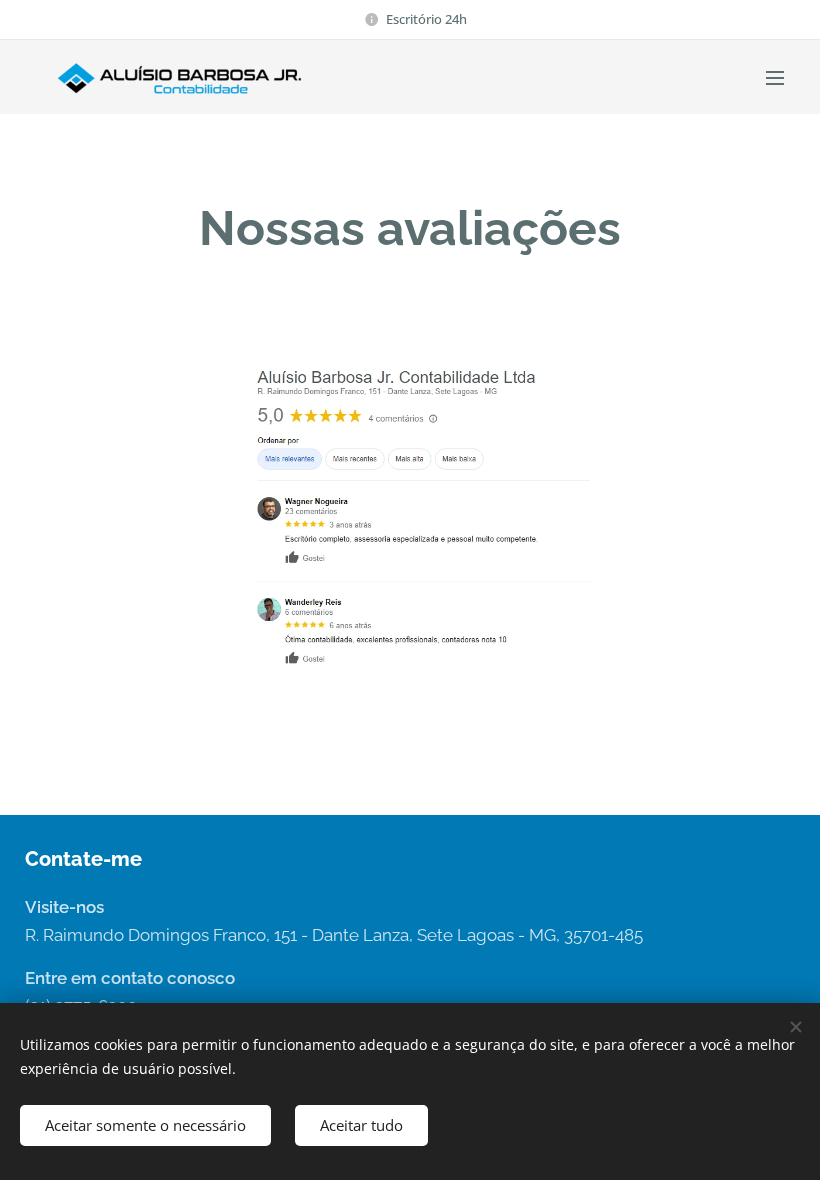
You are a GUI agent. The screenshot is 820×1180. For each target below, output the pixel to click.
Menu (775, 77)
